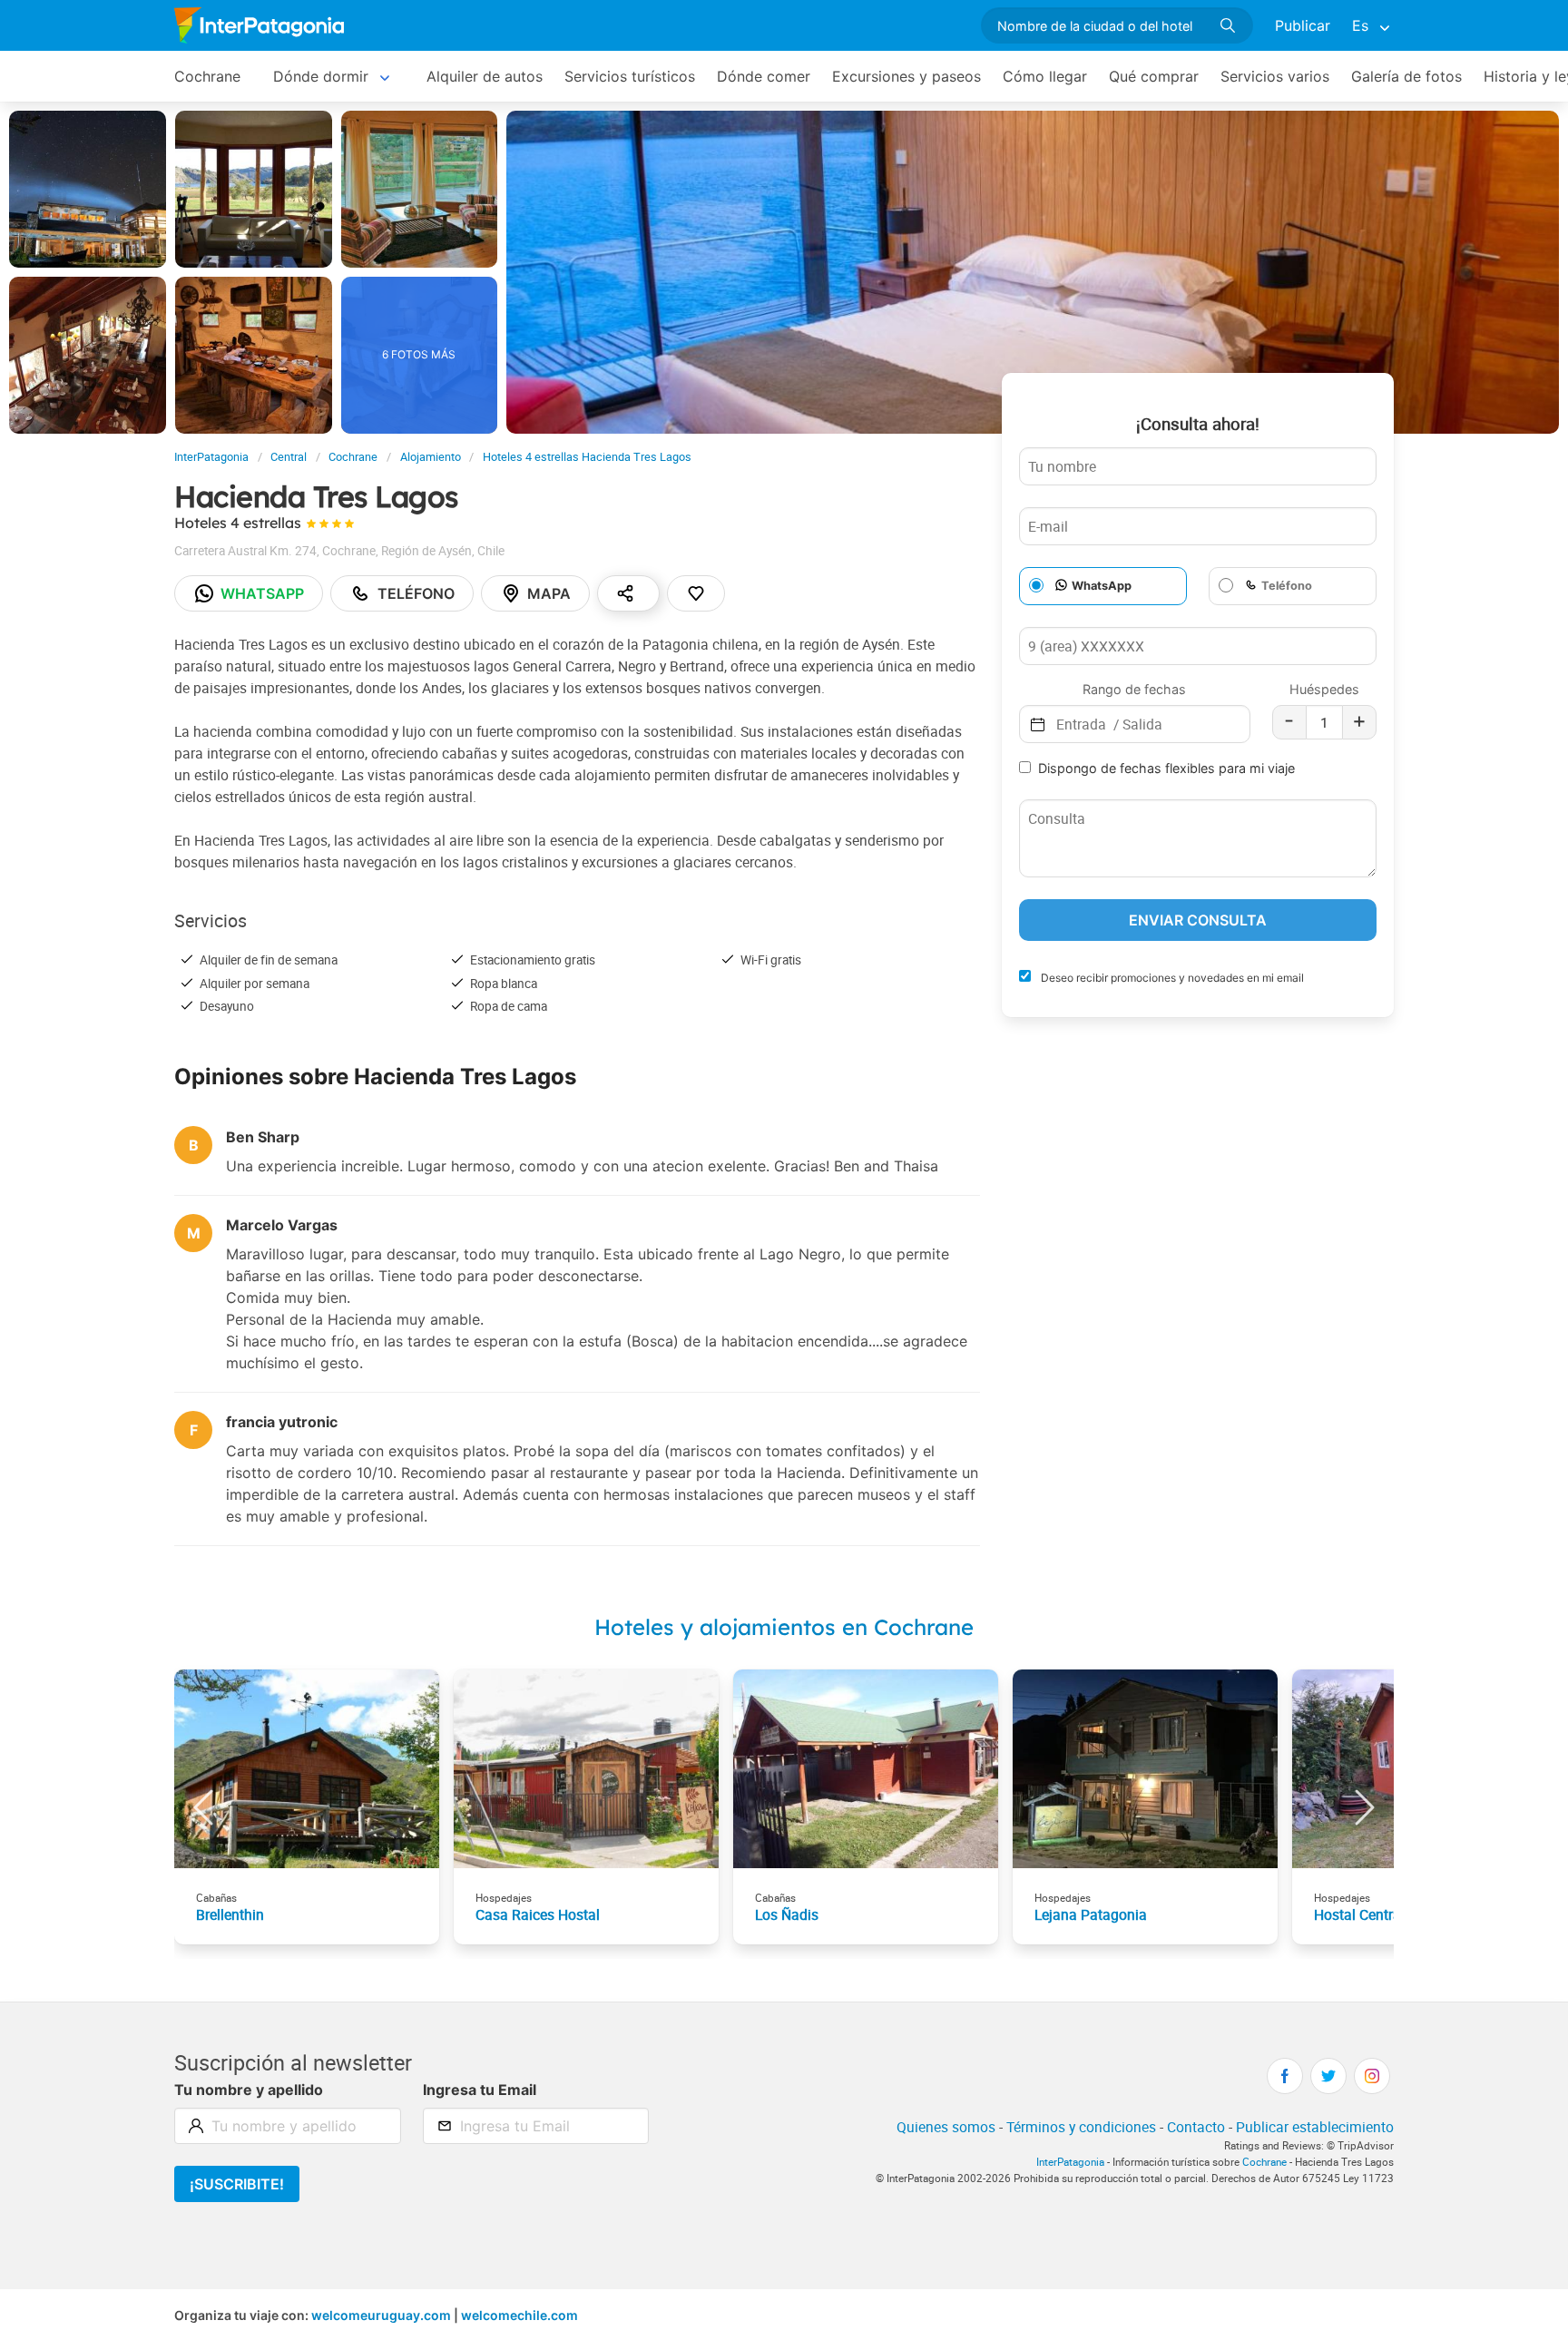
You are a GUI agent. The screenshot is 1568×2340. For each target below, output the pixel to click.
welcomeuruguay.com (381, 2315)
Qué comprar (1154, 76)
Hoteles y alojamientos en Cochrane (784, 1627)
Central (289, 457)
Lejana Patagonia (1091, 1914)
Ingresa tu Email (480, 2090)
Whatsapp (262, 593)
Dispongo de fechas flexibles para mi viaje (1166, 768)
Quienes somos (946, 2127)
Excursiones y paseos (906, 76)
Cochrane (207, 76)
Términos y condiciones (1081, 2127)
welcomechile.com (519, 2315)
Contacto (1196, 2127)
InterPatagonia (211, 457)
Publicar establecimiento (1315, 2127)
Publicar (1303, 25)
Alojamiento (431, 457)
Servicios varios (1275, 76)
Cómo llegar (1045, 76)
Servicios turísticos (630, 76)
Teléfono (416, 593)
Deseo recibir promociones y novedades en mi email (1171, 978)
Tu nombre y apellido (249, 2090)
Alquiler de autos (485, 76)
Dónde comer (764, 76)
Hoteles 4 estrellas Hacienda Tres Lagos (587, 457)
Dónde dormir (321, 76)
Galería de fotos (1406, 76)
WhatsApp (1102, 586)
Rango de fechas (1134, 689)
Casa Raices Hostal (538, 1914)
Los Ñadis (787, 1914)
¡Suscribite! (237, 2184)
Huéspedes (1324, 689)
